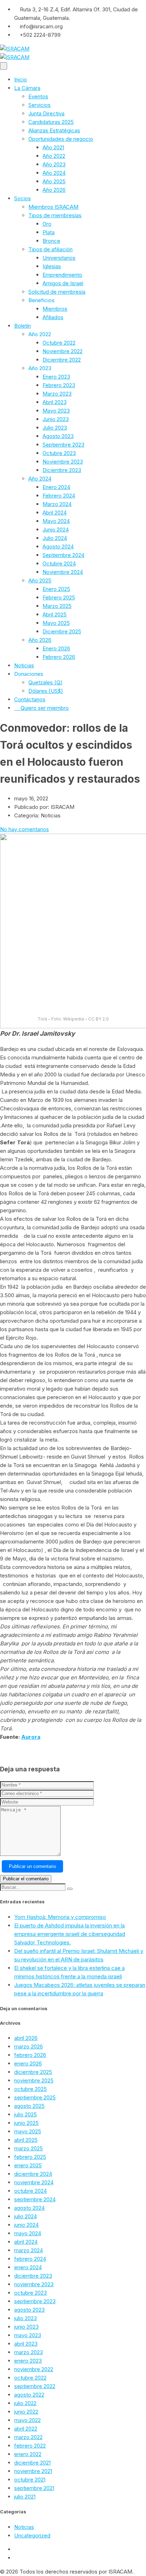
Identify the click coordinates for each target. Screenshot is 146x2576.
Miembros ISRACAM (53, 207)
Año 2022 (54, 156)
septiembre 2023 (35, 2301)
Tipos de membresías (55, 215)
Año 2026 (54, 190)
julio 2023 (26, 2318)
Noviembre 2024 (63, 572)
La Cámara (27, 88)
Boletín (23, 326)
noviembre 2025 (34, 2080)
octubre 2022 (30, 2378)
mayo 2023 (28, 2335)
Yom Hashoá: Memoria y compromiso (60, 1917)
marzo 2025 (29, 2148)
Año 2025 (54, 181)
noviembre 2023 (34, 2284)
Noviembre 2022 (63, 351)
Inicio (21, 79)
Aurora (31, 1737)
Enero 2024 (56, 487)
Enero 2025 (56, 589)
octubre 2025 (30, 2089)
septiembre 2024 (35, 2199)
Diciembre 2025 (62, 631)
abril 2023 (26, 2344)
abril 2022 (26, 2429)
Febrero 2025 (59, 597)
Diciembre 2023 (62, 470)
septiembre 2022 (35, 2386)
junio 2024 (26, 2225)
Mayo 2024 (56, 521)
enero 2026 (28, 2063)
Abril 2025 (55, 614)
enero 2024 (28, 2267)
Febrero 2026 (59, 657)
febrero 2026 (30, 2055)
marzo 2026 (29, 2046)
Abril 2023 (55, 402)
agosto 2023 (29, 2310)
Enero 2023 (56, 377)
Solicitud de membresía (57, 292)
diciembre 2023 (33, 2276)
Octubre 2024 (59, 563)
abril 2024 (26, 2242)
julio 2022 (25, 2403)
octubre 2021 (30, 2480)
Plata (49, 232)
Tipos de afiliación (50, 249)
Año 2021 (53, 147)
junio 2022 (26, 2412)
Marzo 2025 (57, 606)
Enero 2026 (56, 648)
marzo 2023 (29, 2352)
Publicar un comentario (32, 1866)
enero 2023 (28, 2361)
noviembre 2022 (34, 2369)
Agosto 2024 (58, 547)
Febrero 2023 (59, 385)
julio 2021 (25, 2497)
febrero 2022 (30, 2446)
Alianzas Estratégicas (54, 130)
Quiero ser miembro (45, 708)
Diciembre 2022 (62, 360)
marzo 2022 (28, 2437)
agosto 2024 (29, 2208)
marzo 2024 (29, 2250)
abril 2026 (26, 2038)
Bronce (51, 241)
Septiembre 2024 (63, 555)
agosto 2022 (29, 2395)
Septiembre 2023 (63, 445)
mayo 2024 (28, 2233)
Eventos (38, 96)
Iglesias (52, 266)
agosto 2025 (29, 2106)
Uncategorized (32, 2535)
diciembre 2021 (32, 2463)
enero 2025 (28, 2165)
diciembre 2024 (33, 2174)
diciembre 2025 (33, 2072)
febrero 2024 (30, 2259)
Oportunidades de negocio (61, 139)
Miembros (55, 309)
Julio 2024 (55, 538)
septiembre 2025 (35, 2097)
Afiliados (53, 317)
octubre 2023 (30, 2293)
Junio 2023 (56, 419)
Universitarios (59, 258)
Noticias (24, 665)
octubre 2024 (30, 2191)
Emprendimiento (62, 275)
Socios (23, 198)
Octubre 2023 (59, 453)
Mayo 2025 (56, 623)
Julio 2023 (55, 428)
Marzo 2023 (57, 394)
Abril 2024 (55, 513)
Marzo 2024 (57, 504)
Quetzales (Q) (45, 682)
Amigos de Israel (63, 283)
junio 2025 (26, 2123)
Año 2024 (54, 173)
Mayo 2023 (56, 411)
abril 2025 (26, 2140)
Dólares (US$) (46, 691)
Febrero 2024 (59, 496)
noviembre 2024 (34, 2182)
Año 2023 (54, 164)
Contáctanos (30, 699)
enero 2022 (28, 2454)
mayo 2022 (27, 2420)
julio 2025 (26, 2114)
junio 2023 (26, 2327)
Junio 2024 (56, 530)
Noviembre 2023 (63, 462)
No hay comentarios (24, 829)
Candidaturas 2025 (51, 122)
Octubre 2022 (59, 343)
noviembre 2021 (33, 2471)
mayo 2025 (28, 2131)
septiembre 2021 (34, 2488)
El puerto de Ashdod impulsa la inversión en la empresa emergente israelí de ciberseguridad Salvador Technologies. (70, 1934)
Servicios (40, 105)
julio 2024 (26, 2216)
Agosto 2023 (58, 436)
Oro (47, 224)
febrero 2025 (30, 2157)
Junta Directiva (46, 113)
